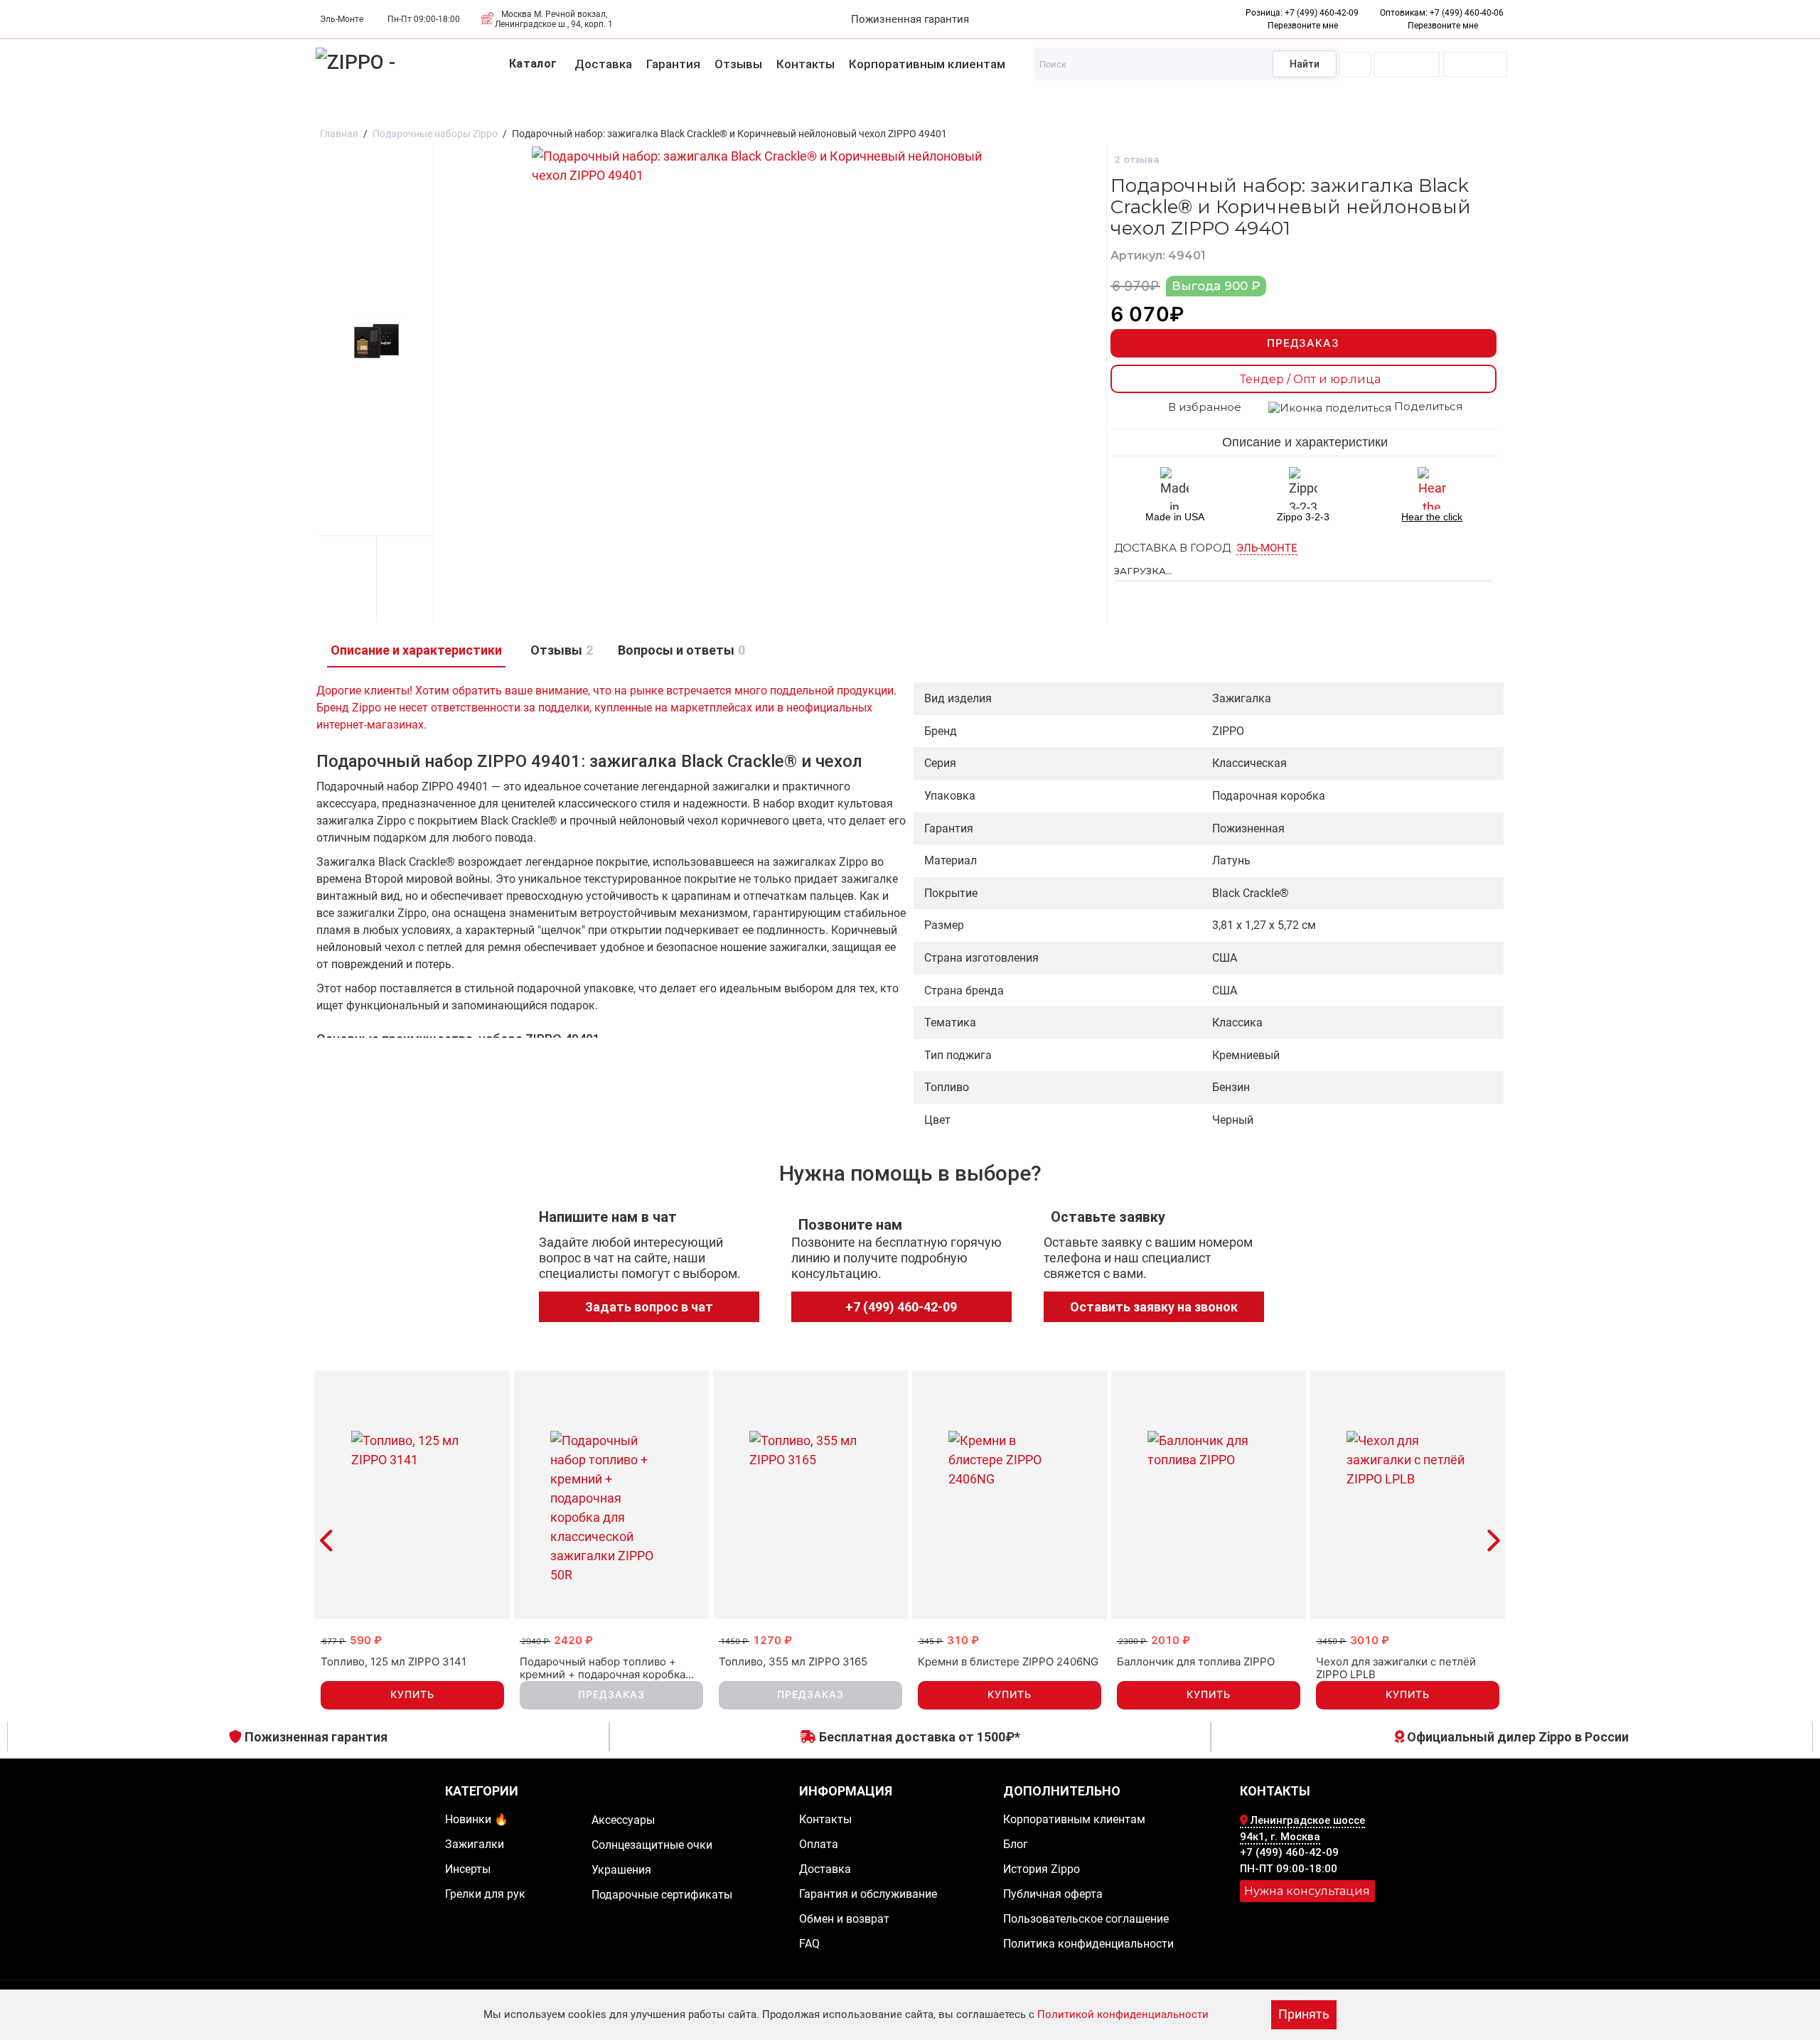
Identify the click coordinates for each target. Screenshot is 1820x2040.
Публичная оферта (1053, 1894)
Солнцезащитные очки (539, 108)
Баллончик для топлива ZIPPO (1196, 1662)
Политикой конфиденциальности (1123, 2014)
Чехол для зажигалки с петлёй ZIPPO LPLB (1396, 1668)
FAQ (809, 1944)
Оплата (819, 1844)
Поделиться (1427, 407)
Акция (101, 108)
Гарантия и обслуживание (868, 1894)
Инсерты (238, 108)
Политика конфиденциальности (1088, 1944)
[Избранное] (1407, 64)
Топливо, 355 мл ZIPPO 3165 (793, 1662)
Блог (1016, 1844)
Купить (412, 1694)
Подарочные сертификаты (990, 108)
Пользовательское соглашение (1086, 1919)
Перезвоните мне (1443, 26)
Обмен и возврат (844, 1919)
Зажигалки (165, 108)
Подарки (727, 108)
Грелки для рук (324, 108)
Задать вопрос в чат (649, 1307)
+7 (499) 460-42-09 (1322, 13)
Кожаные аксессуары (831, 108)
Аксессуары (419, 108)
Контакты (805, 64)
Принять (1304, 2014)
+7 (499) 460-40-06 (1467, 13)
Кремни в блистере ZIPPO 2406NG (1008, 1662)
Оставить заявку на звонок (1154, 1307)
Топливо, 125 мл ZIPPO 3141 (394, 1662)
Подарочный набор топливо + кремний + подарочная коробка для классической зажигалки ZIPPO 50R (603, 1668)
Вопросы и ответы (680, 650)
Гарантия (673, 64)
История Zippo (1042, 1869)
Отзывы (738, 64)
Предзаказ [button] (611, 1694)
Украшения (655, 108)
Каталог (533, 64)
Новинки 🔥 (34, 108)
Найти (1305, 64)
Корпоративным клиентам (927, 64)
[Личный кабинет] (1355, 64)
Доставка (603, 64)
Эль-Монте (1267, 548)
